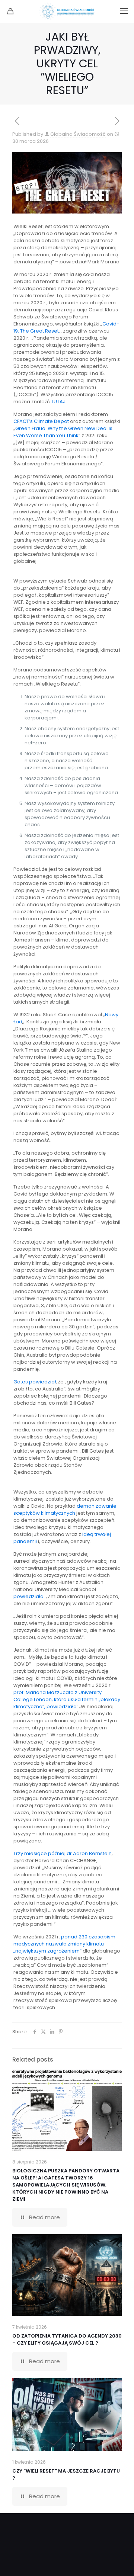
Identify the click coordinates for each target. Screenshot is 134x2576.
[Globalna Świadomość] (67, 11)
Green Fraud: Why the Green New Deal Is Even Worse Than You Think (63, 432)
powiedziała (28, 1596)
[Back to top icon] (119, 2561)
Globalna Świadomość (78, 134)
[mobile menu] (124, 11)
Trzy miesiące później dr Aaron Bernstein (63, 1853)
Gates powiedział (35, 1382)
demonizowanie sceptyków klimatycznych (65, 1510)
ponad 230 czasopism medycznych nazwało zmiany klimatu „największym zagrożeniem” (64, 1944)
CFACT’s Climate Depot (41, 421)
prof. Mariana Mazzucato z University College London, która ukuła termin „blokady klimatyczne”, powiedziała (67, 1699)
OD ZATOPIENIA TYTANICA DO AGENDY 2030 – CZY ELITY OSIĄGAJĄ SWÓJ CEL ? (67, 2339)
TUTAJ (58, 402)
